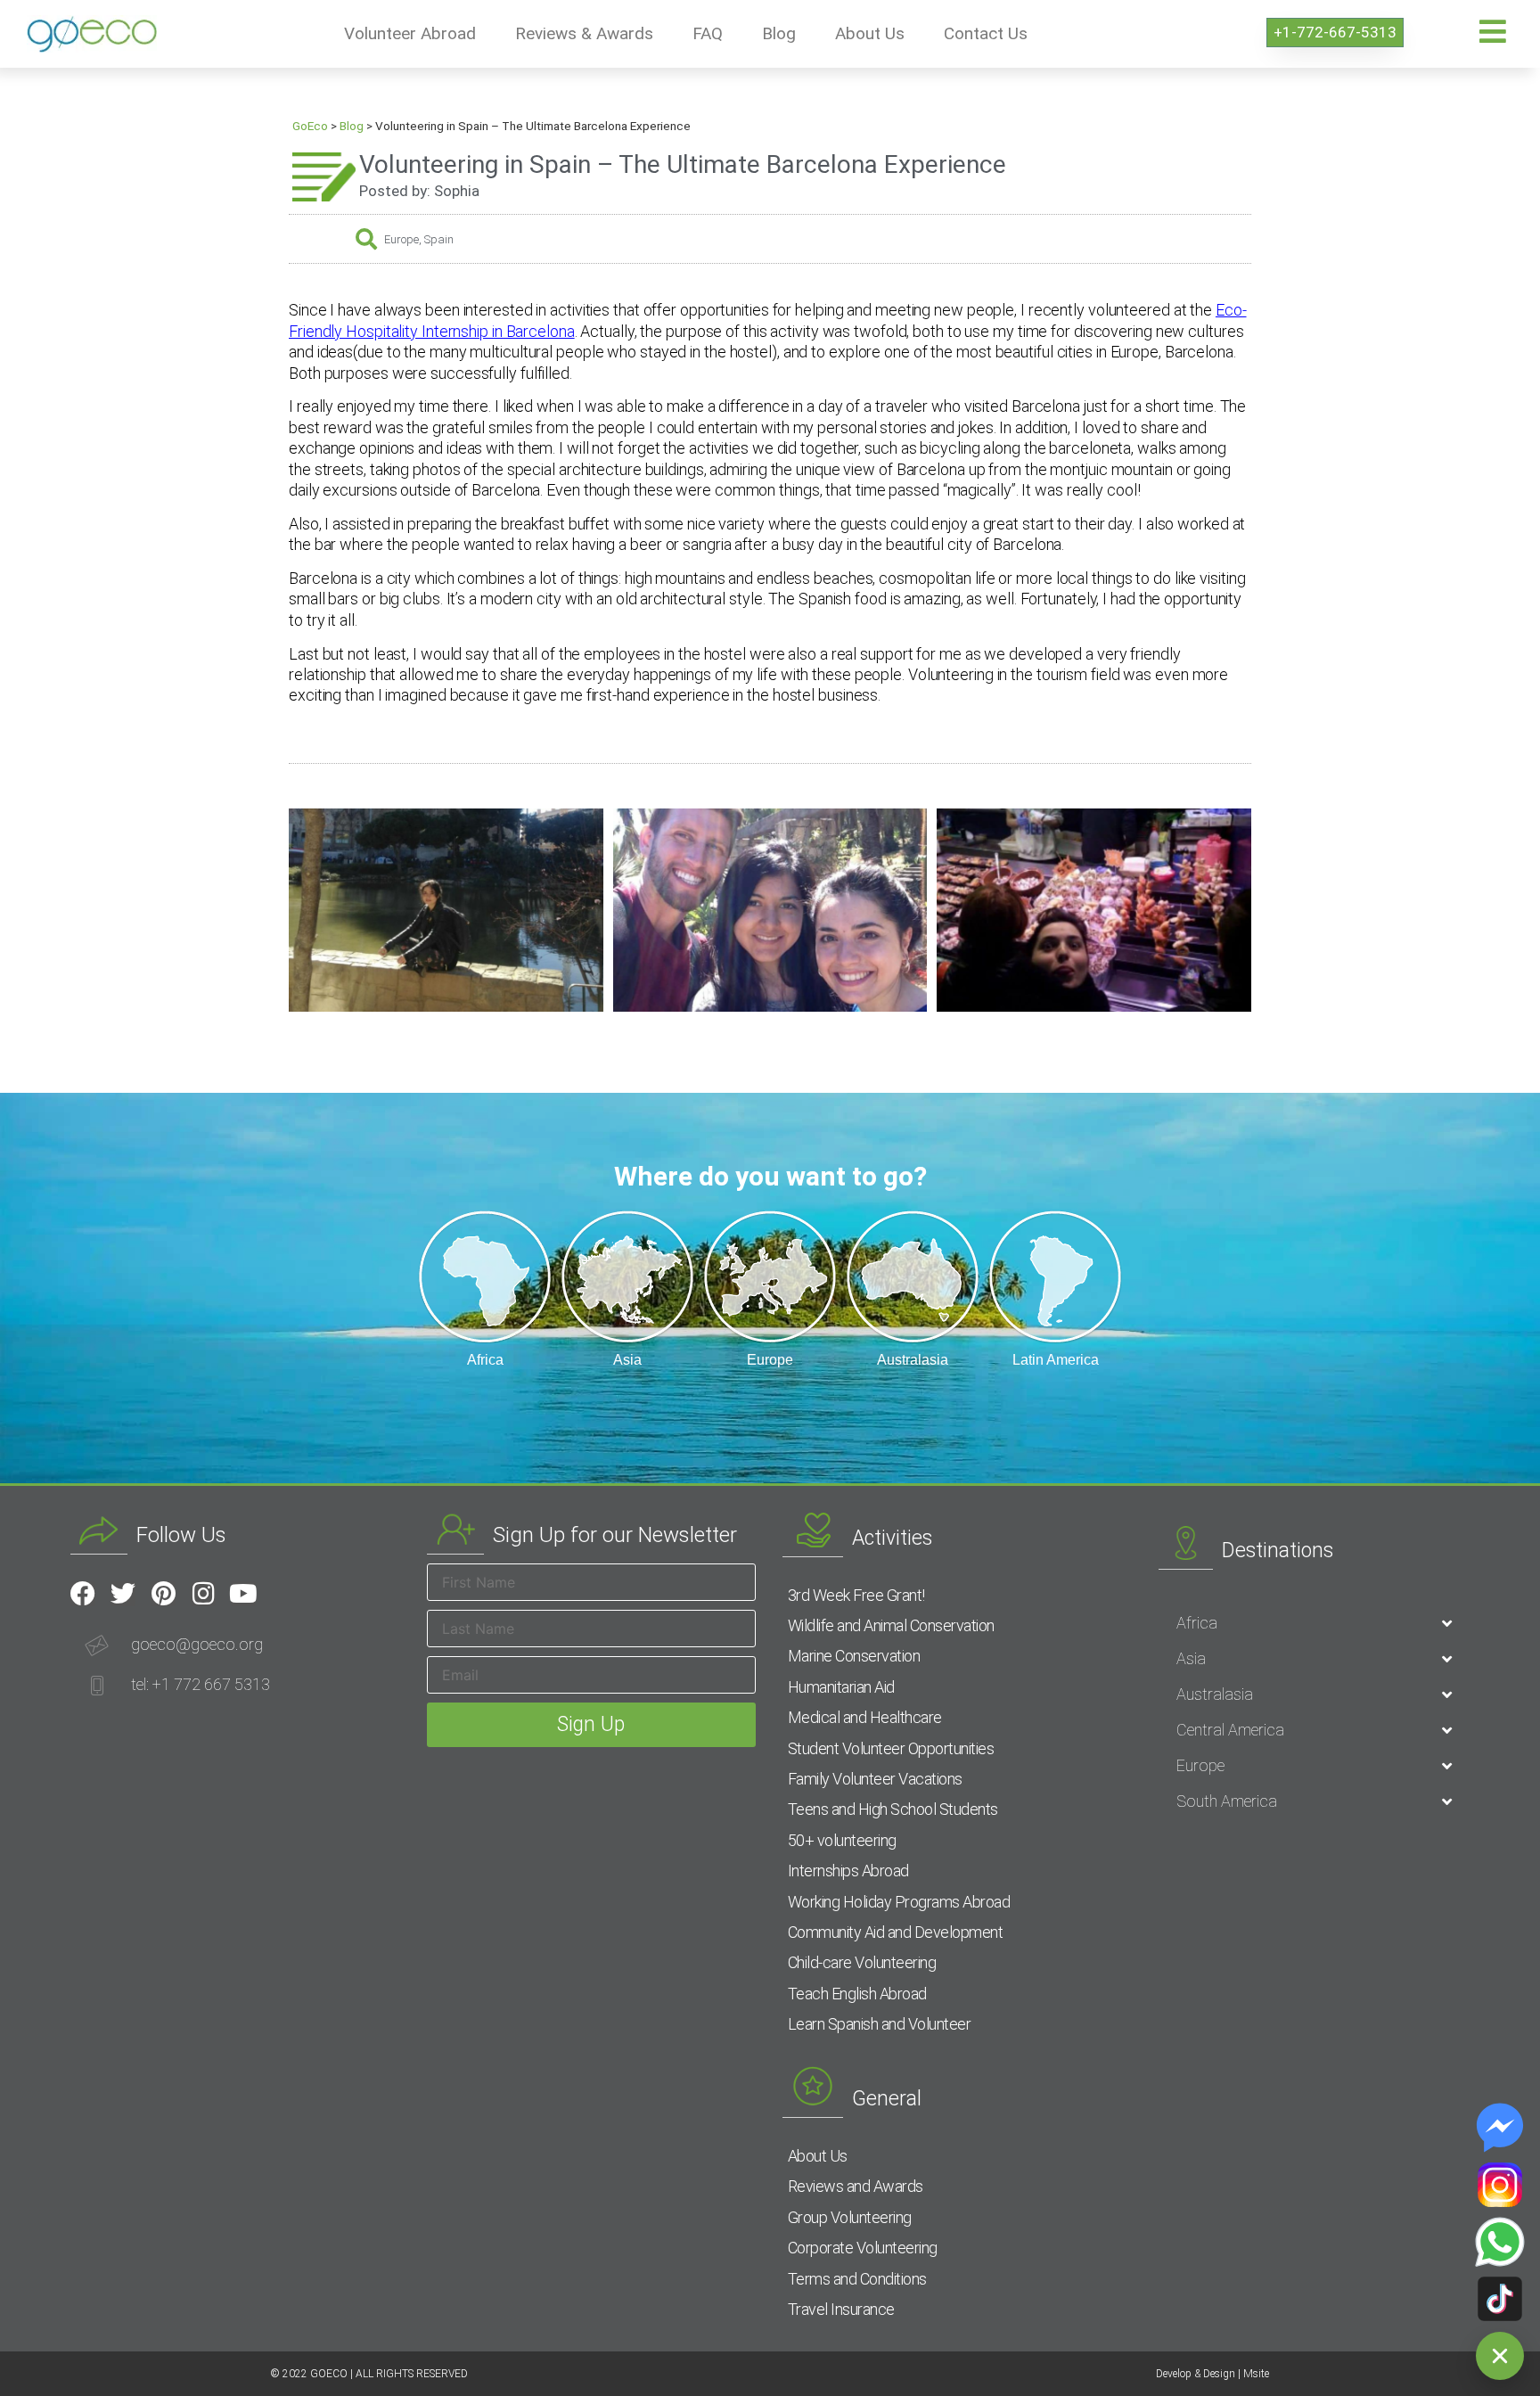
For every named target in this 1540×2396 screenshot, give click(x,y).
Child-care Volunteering (862, 1962)
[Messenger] (1500, 2128)
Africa (1197, 1623)
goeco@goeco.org (197, 1644)
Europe (401, 239)
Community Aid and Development (896, 1932)
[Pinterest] (163, 1594)
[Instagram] (203, 1594)
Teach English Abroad (857, 1994)
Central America (1230, 1730)
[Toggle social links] (1500, 2356)
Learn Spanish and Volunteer (880, 2024)
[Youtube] (243, 1594)
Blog (779, 33)
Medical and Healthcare (865, 1717)
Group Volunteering (850, 2217)
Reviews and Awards (856, 2186)
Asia (1191, 1658)
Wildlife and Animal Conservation (891, 1625)
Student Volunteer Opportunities (891, 1748)
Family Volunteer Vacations (875, 1779)
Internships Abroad (848, 1871)
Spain (439, 239)
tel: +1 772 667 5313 (201, 1684)
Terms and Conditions (857, 2279)
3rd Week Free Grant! (856, 1595)
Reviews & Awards (584, 33)
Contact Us (986, 33)
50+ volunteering (842, 1840)
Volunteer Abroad (410, 33)
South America (1227, 1801)
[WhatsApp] (1500, 2242)
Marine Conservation (854, 1656)
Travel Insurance (841, 2309)
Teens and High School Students (893, 1809)
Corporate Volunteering (863, 2248)
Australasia (1215, 1694)
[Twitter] (123, 1594)
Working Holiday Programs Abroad (899, 1902)
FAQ (708, 33)
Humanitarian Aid (841, 1687)
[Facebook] (83, 1594)
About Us (870, 33)
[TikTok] (1500, 2299)
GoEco (310, 126)
